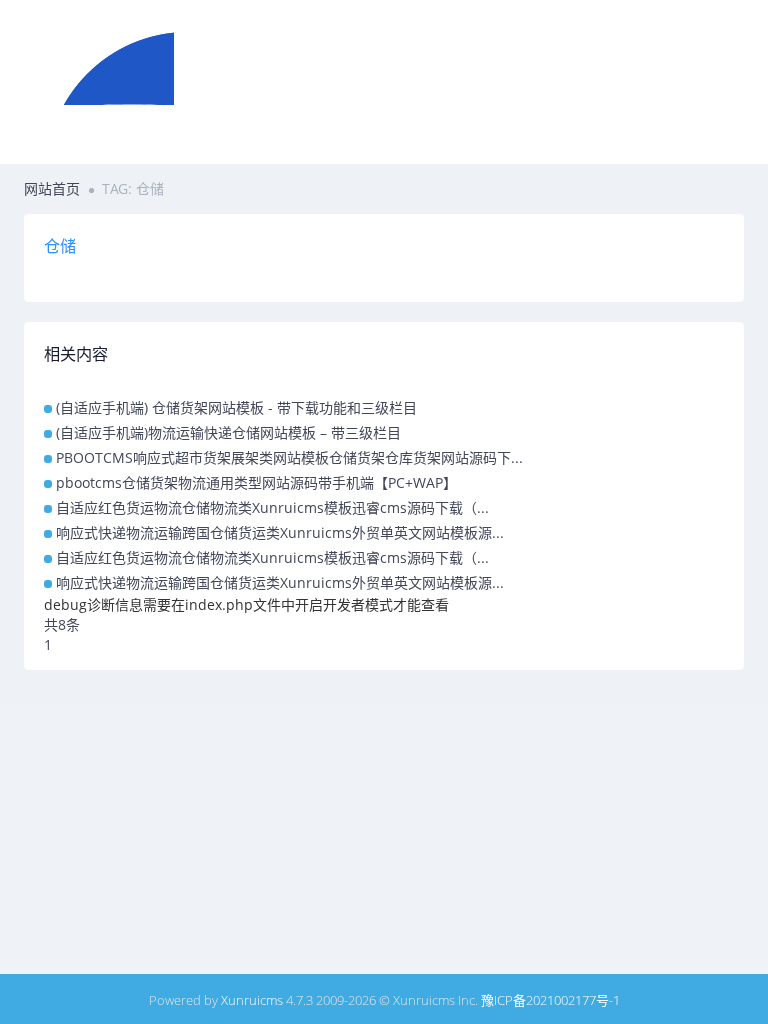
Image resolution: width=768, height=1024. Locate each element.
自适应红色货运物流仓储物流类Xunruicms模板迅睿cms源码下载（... (272, 507)
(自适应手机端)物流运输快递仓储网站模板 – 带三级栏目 (228, 432)
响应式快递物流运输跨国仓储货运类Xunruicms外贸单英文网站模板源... (280, 532)
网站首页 (52, 188)
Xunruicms (252, 1000)
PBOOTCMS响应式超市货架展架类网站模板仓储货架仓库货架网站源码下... (289, 457)
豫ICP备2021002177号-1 (550, 1000)
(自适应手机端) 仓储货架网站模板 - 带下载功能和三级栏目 (236, 407)
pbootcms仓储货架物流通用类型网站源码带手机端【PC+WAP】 (256, 482)
